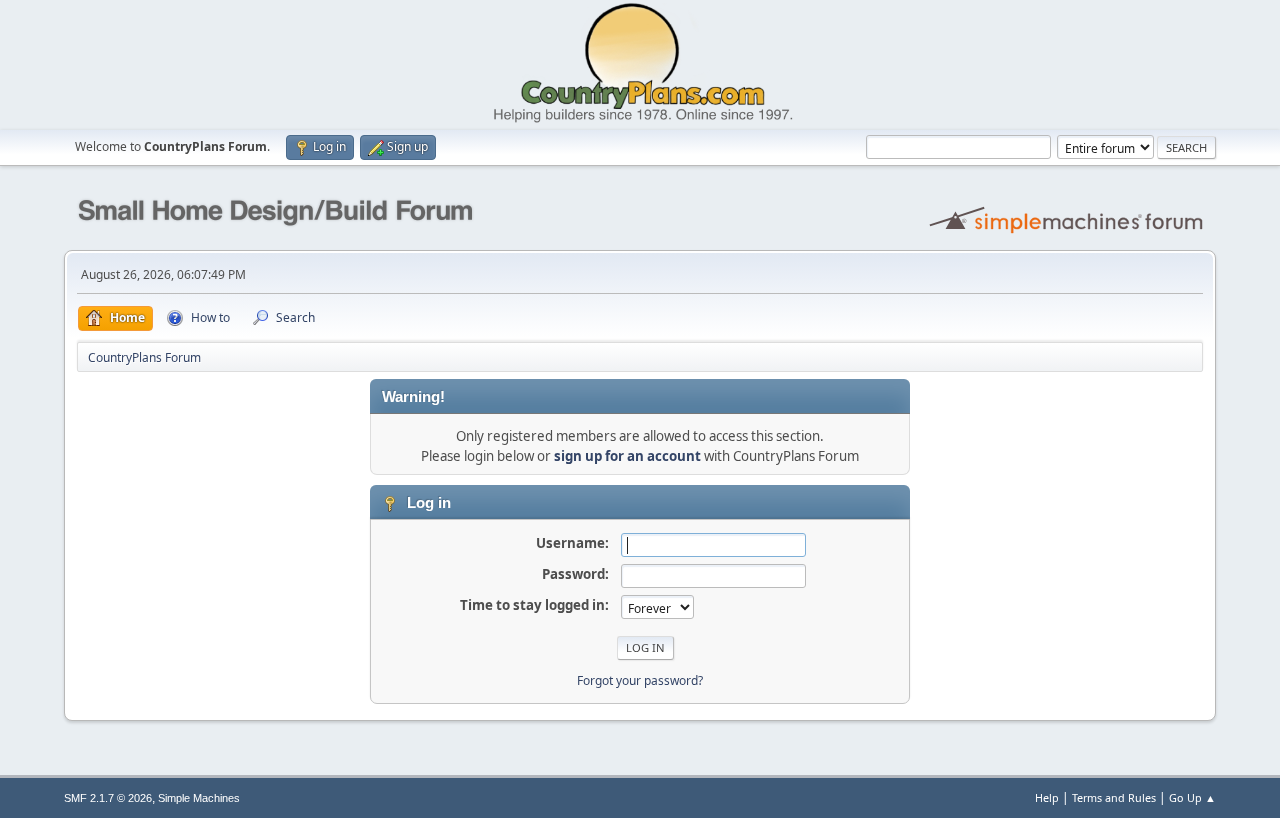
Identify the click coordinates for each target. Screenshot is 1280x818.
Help (1047, 797)
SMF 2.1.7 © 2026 (108, 798)
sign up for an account (627, 456)
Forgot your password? (640, 680)
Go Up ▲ (1192, 797)
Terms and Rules (1114, 797)
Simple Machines (199, 798)
